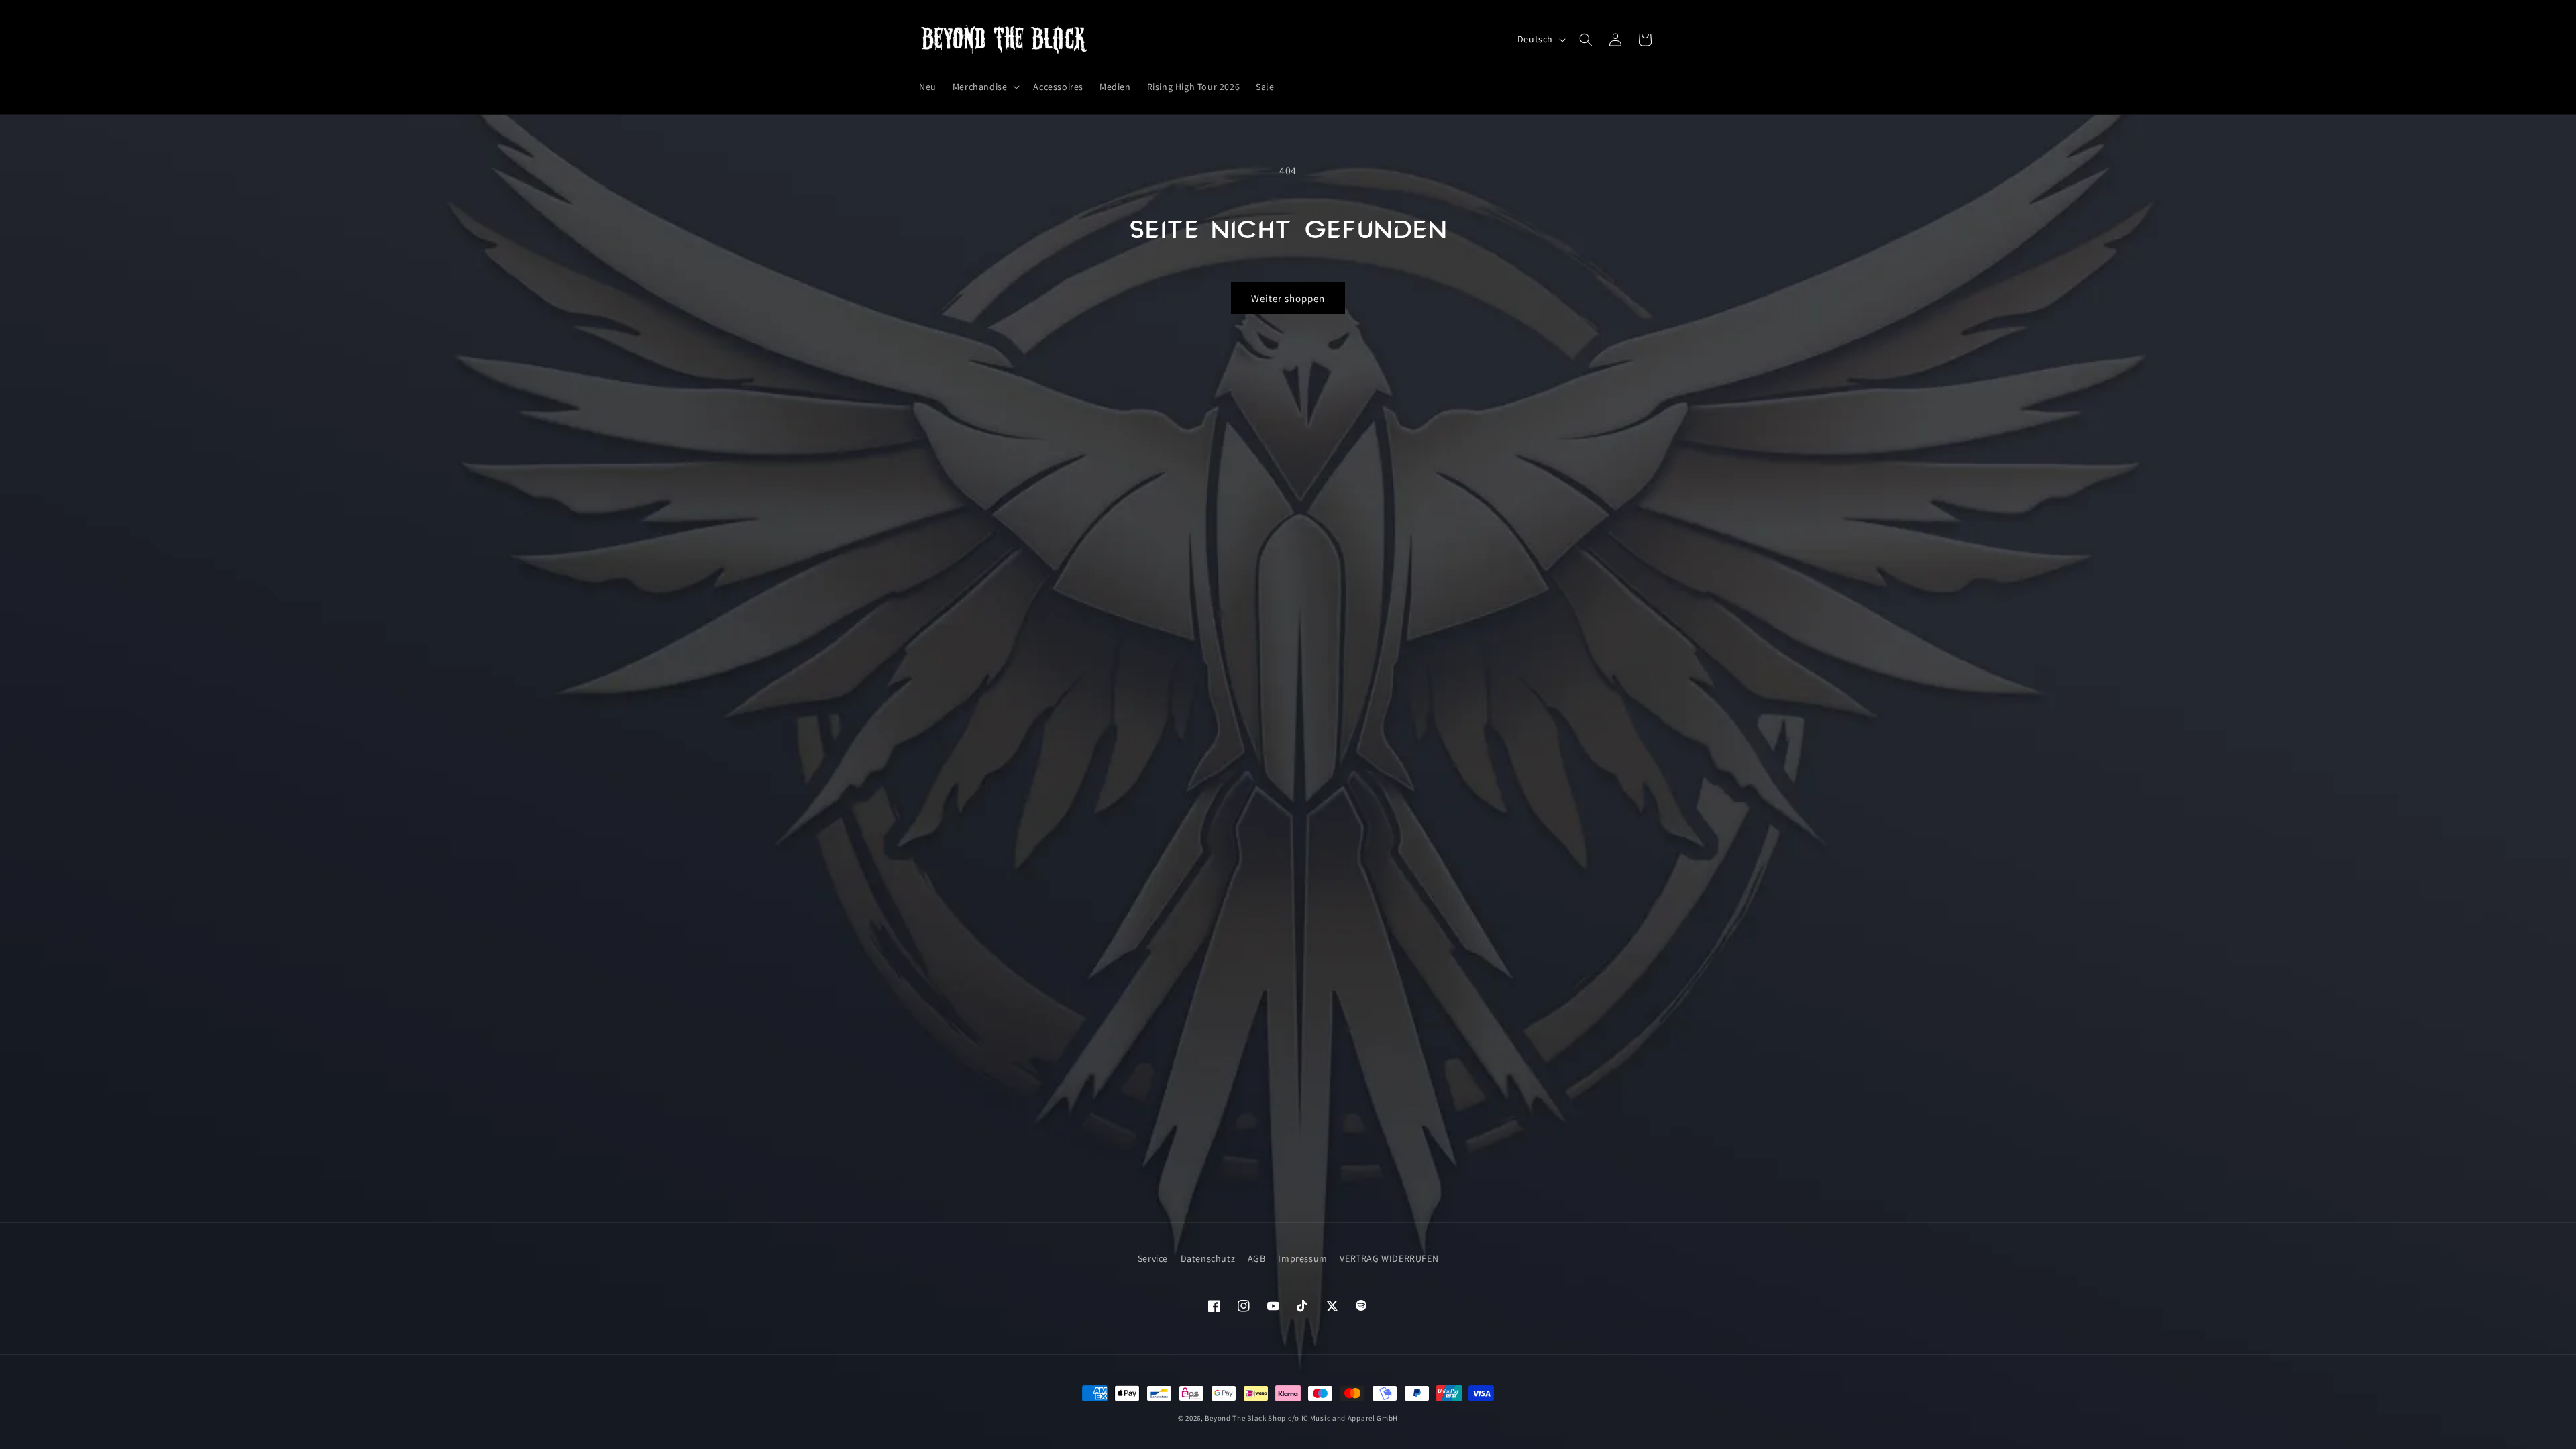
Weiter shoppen (1288, 298)
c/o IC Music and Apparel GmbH (1343, 1418)
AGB (1257, 1258)
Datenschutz (1208, 1258)
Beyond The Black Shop (1245, 1418)
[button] (985, 87)
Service (1153, 1258)
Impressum (1302, 1258)
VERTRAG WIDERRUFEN (1389, 1258)
